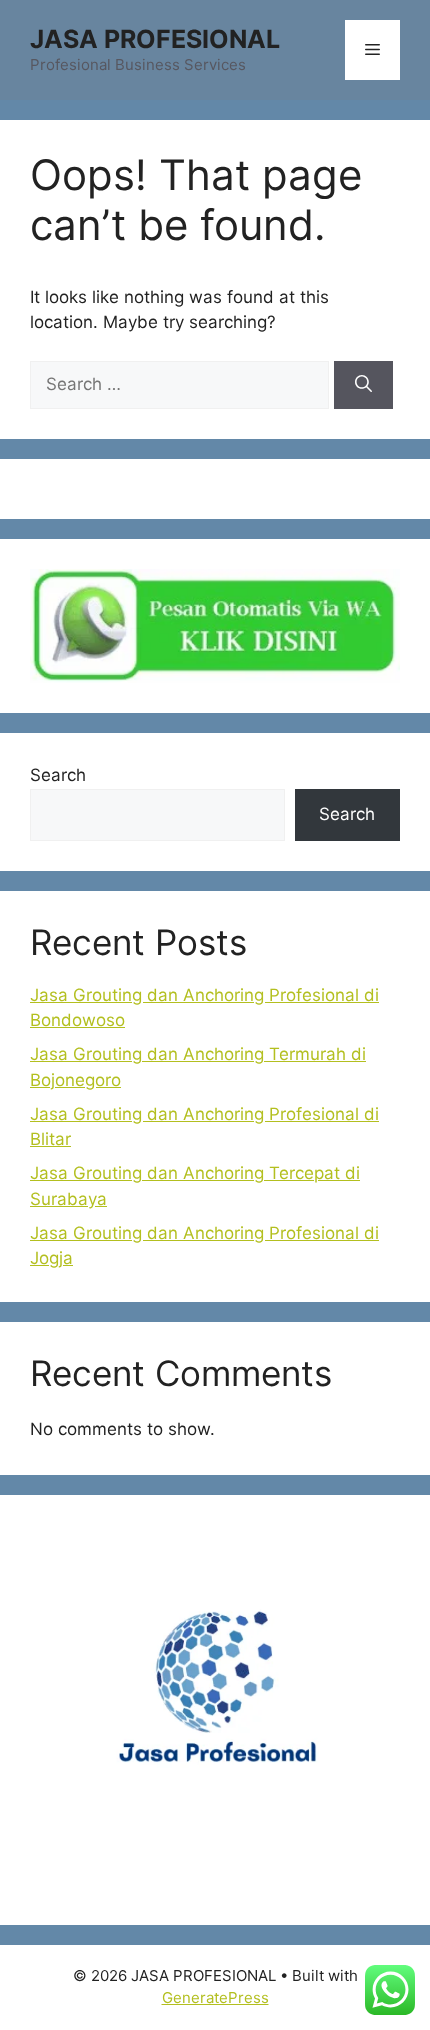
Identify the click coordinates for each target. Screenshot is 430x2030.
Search (58, 775)
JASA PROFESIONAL (155, 39)
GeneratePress (215, 1997)
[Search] (363, 385)
